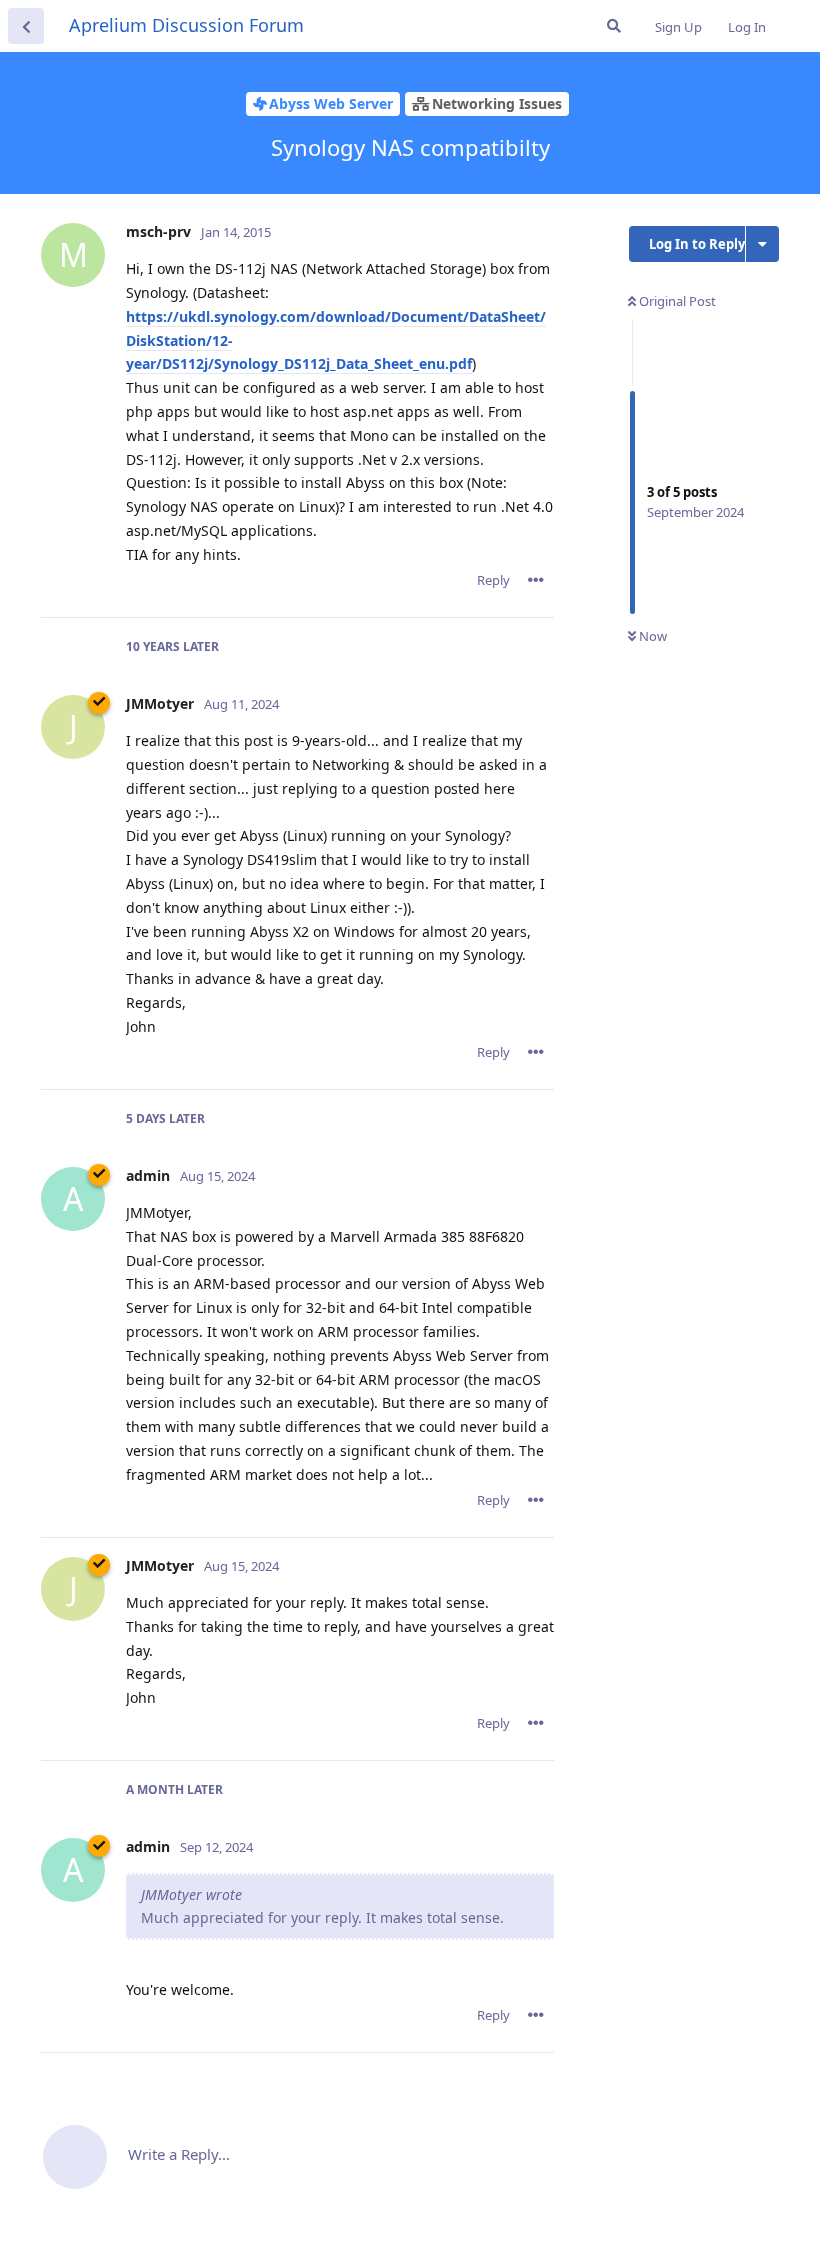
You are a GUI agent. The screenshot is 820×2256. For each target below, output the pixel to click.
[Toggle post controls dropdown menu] (536, 580)
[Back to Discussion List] (26, 26)
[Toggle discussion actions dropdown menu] (762, 244)
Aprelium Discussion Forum (186, 25)
